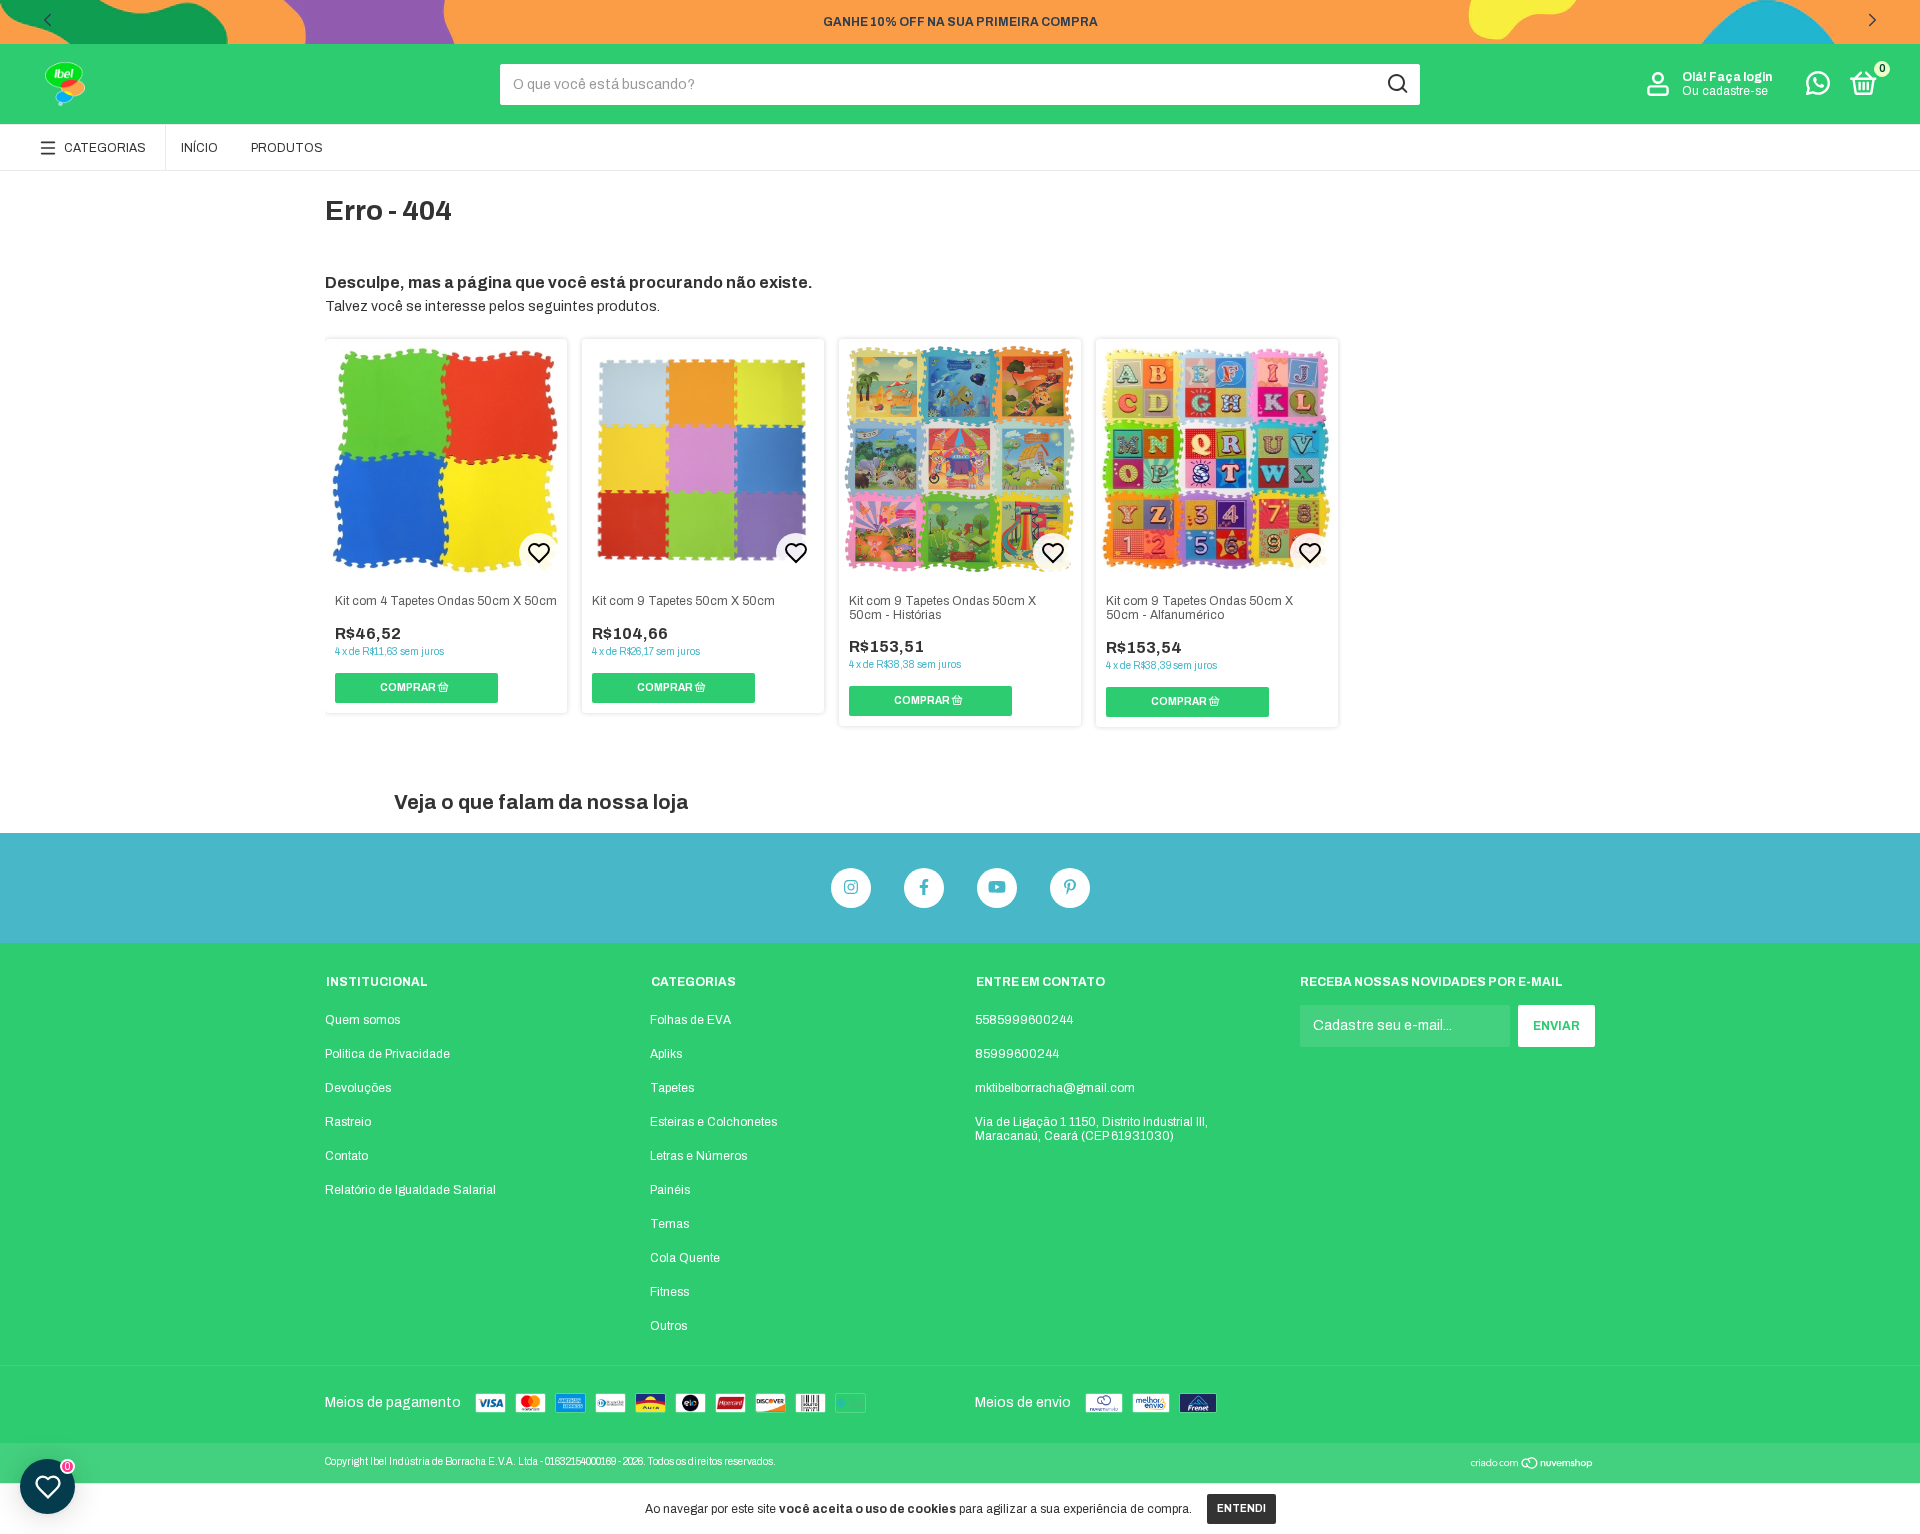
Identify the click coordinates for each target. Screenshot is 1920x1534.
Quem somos (362, 1020)
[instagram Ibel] (851, 888)
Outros (668, 1326)
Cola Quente (685, 1258)
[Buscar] (1396, 84)
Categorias (105, 148)
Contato (346, 1156)
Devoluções (358, 1088)
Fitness (669, 1292)
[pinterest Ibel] (1070, 888)
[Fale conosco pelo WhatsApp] (1818, 88)
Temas (669, 1224)
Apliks (666, 1054)
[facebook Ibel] (924, 888)
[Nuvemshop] (1532, 1465)
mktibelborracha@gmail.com (1055, 1088)
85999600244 (1017, 1054)
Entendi (1241, 1508)
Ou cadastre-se (1725, 91)
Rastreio (348, 1122)
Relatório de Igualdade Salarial (410, 1190)
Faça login (1740, 77)
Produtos (287, 148)
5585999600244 (1024, 1020)
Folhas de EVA (690, 1020)
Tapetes (672, 1088)
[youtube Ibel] (997, 888)
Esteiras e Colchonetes (713, 1122)
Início (199, 148)
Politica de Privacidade (387, 1054)
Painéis (670, 1190)
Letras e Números (698, 1156)
